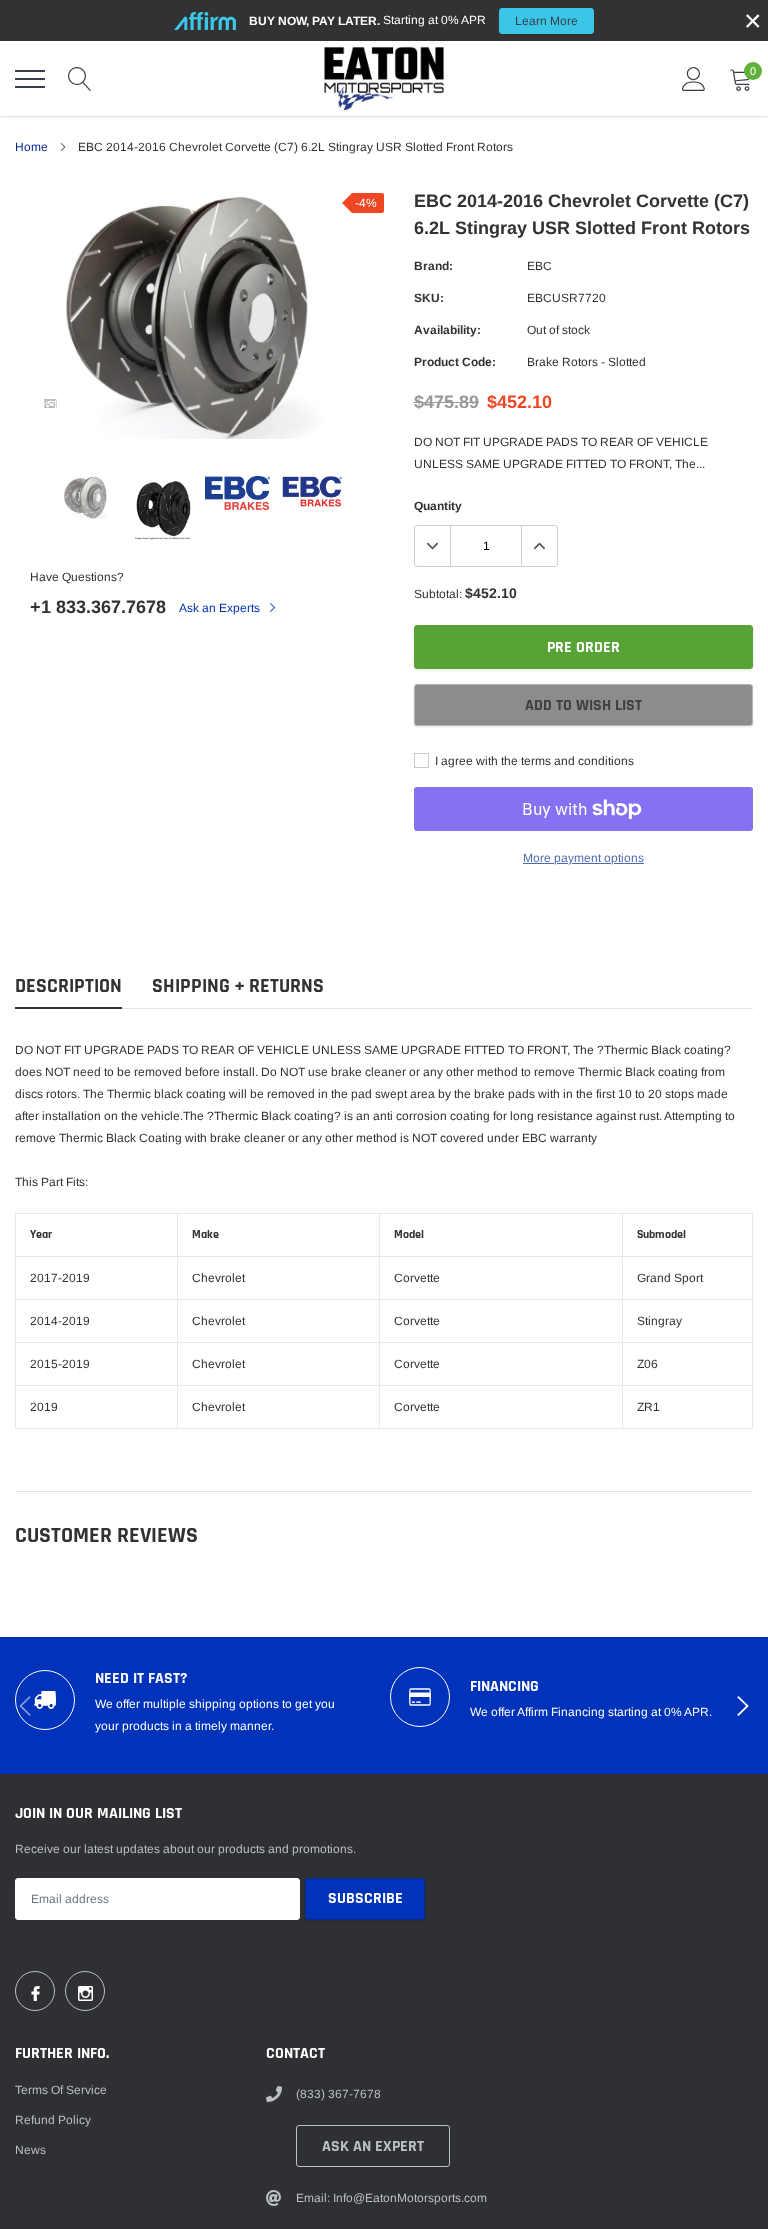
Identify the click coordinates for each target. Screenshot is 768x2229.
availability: (447, 330)
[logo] (384, 78)
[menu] (30, 79)
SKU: (429, 298)
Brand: (433, 266)
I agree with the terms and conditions (533, 761)
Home (31, 147)
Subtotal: (438, 594)
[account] (694, 79)
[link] (50, 404)
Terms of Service (61, 2090)
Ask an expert (373, 2146)
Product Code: (455, 362)
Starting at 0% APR (413, 20)
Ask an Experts (221, 608)
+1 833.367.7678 (98, 607)
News (30, 2150)
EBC (539, 266)
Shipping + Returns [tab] (238, 986)
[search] (80, 79)
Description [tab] (68, 986)
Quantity (438, 506)
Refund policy (53, 2120)
